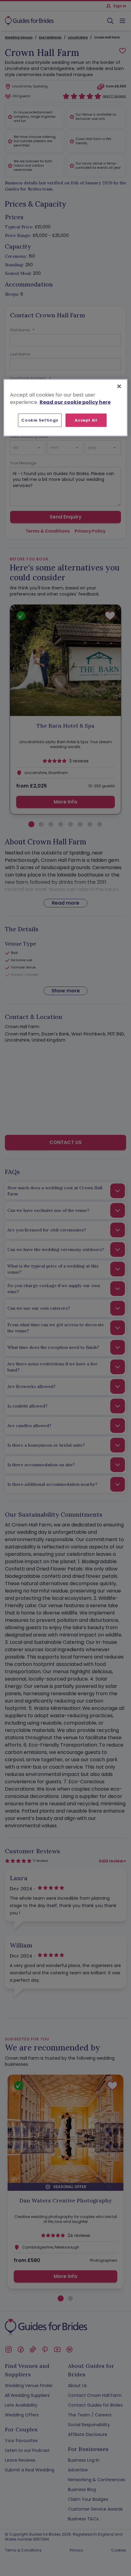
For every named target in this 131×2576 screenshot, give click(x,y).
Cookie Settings (40, 420)
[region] (66, 408)
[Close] (119, 386)
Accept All (86, 420)
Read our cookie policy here (75, 402)
